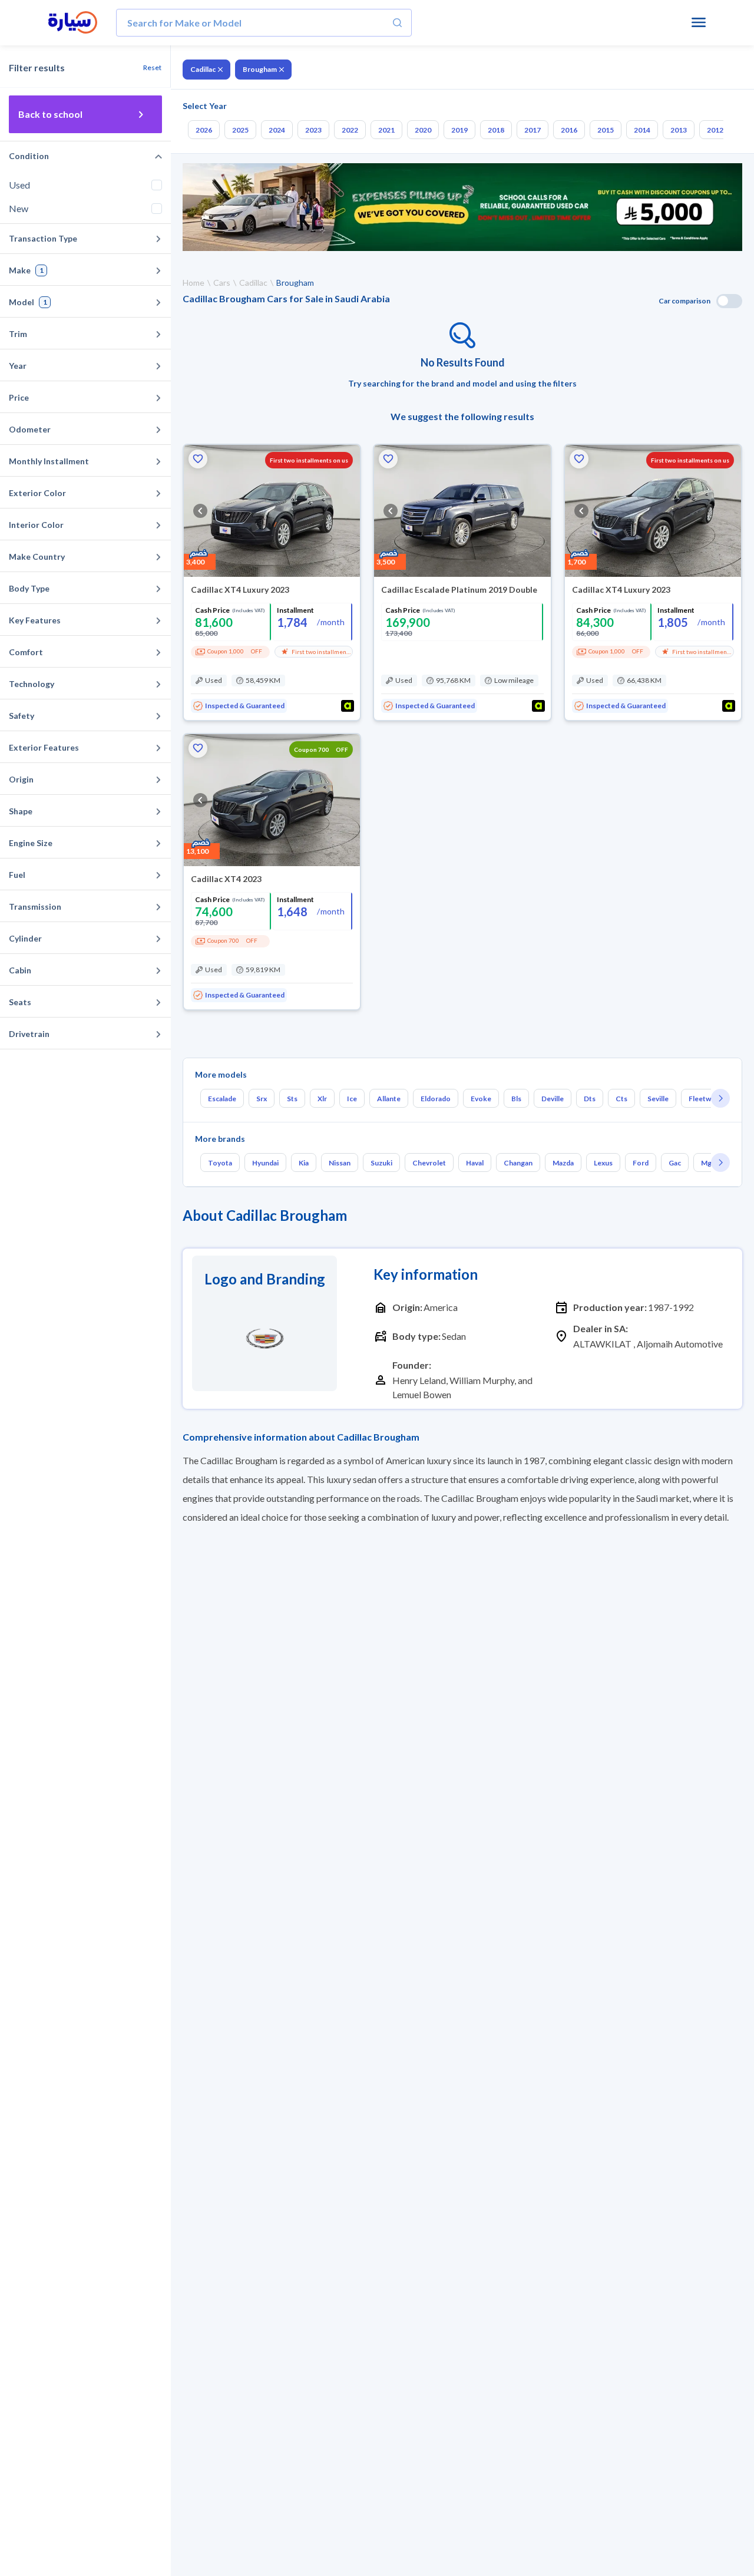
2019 (459, 130)
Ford (641, 1163)
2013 (679, 130)
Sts (292, 1099)
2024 (277, 130)
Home (194, 283)
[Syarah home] (73, 23)
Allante (389, 1099)
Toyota (220, 1163)
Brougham (260, 69)
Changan (518, 1163)
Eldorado (436, 1099)
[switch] (729, 301)
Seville (658, 1099)
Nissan (340, 1163)
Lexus (603, 1163)
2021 (386, 130)
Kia (304, 1163)
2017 (533, 130)
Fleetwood (707, 1099)
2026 (204, 130)
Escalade (222, 1099)
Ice (352, 1099)
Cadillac (203, 69)
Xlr (322, 1099)
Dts (590, 1099)
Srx (262, 1099)
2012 (715, 130)
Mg (706, 1163)
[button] (198, 459)
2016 (569, 130)
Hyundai (265, 1163)
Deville (553, 1099)
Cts (621, 1099)
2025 (240, 130)
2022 (350, 130)
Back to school (50, 114)
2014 (642, 130)
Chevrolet (429, 1163)
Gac (675, 1163)
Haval (475, 1163)
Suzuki (381, 1163)
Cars (222, 283)
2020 (423, 130)
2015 (606, 130)
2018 (496, 130)
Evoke (481, 1099)
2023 (313, 130)
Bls (516, 1099)
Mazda (563, 1163)
